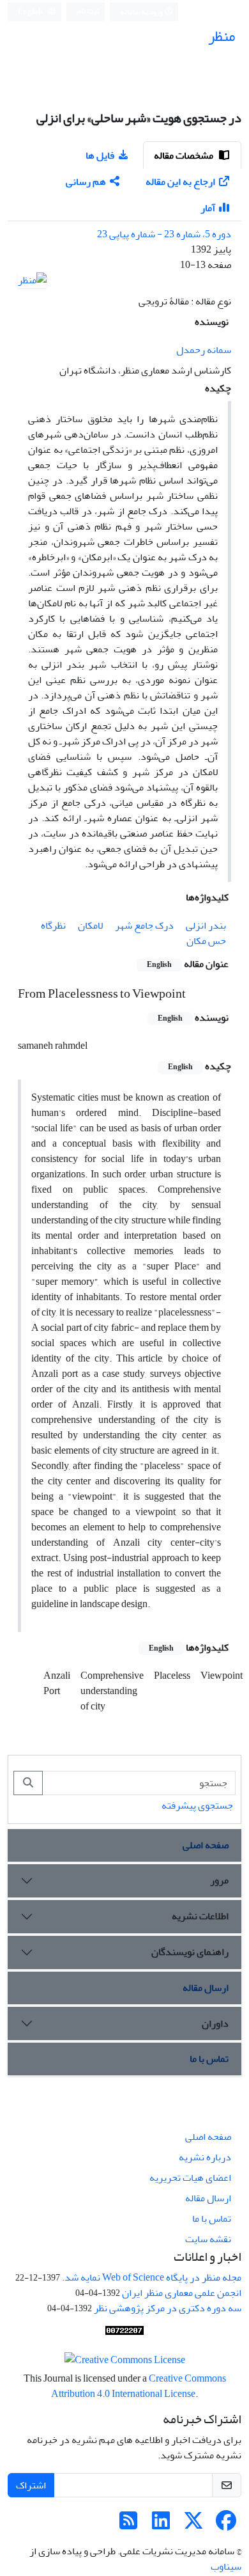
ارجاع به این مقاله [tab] (180, 182)
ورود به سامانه (142, 12)
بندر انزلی (206, 925)
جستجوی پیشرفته (197, 1805)
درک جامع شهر (144, 925)
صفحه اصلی (206, 1845)
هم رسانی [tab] (86, 182)
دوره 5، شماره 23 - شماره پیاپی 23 (164, 234)
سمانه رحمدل (204, 350)
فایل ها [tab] (100, 155)
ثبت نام (88, 11)
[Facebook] (226, 2525)
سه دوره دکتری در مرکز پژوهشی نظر (168, 2308)
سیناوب (226, 2566)
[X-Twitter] (193, 2525)
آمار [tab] (208, 208)
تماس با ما (209, 2059)
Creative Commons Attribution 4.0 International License (139, 2386)
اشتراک (31, 2485)
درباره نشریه (205, 2157)
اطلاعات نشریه (200, 1916)
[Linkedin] (161, 2525)
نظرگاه (53, 925)
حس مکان (206, 941)
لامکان (90, 925)
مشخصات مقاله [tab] (185, 155)
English (31, 12)
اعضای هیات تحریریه (190, 2178)
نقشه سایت (208, 2239)
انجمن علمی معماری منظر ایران (182, 2293)
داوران (215, 2023)
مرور (219, 1880)
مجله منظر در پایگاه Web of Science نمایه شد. (152, 2277)
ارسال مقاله (206, 1988)
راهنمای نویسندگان (190, 1952)
